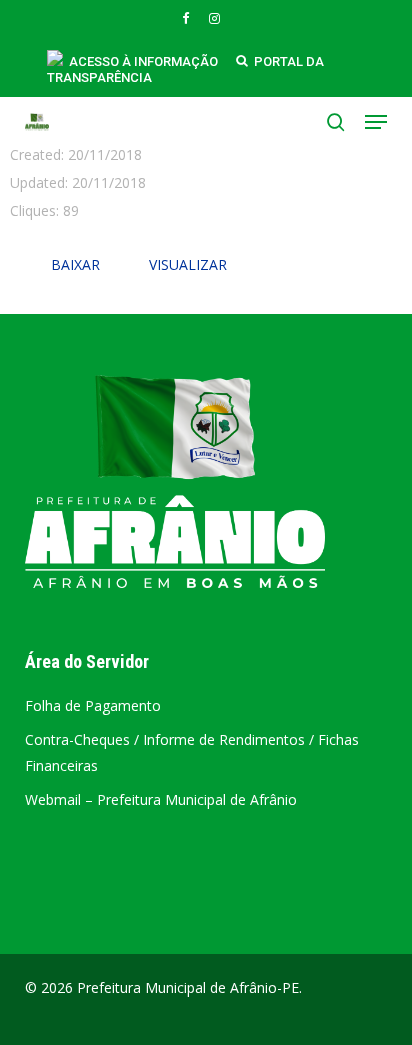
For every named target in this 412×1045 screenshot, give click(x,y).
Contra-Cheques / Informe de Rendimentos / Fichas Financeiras (192, 752)
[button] (376, 122)
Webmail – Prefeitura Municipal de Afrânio (161, 799)
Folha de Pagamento (93, 705)
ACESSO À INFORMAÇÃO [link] (143, 61)
